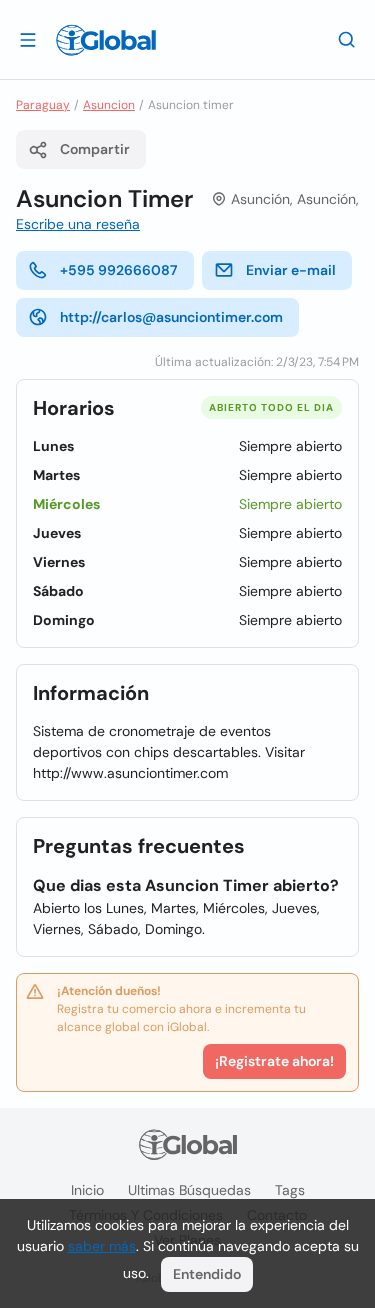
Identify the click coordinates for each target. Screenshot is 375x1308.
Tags (290, 1190)
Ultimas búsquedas (189, 1190)
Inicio (87, 1190)
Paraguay (43, 105)
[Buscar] (347, 39)
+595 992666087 (119, 270)
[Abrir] (28, 39)
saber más (102, 1246)
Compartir (95, 149)
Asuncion (109, 105)
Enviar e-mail (291, 270)
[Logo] (106, 40)
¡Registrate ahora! (274, 1061)
